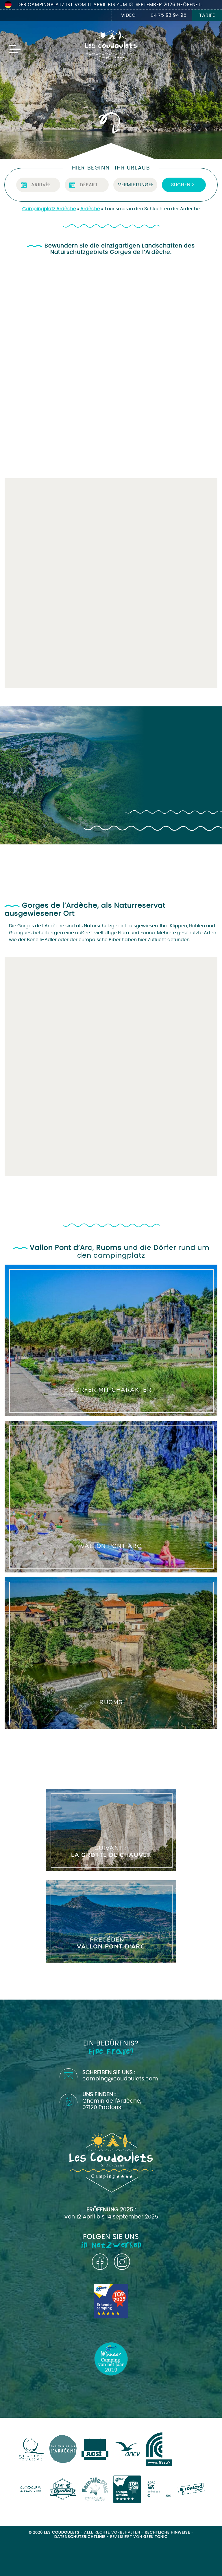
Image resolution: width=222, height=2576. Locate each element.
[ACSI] (95, 2449)
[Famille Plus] (95, 2489)
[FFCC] (159, 2449)
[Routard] (191, 2489)
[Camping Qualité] (63, 2489)
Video (128, 15)
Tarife (207, 15)
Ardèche (90, 209)
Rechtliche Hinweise (168, 2533)
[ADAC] (159, 2489)
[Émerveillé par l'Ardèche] (63, 2449)
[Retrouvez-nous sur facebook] (100, 2262)
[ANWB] (127, 2489)
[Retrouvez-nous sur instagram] (122, 2262)
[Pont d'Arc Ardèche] (31, 2489)
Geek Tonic (156, 2537)
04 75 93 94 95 (169, 15)
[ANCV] (127, 2449)
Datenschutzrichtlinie (81, 2537)
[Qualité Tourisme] (31, 2449)
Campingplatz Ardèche (49, 209)
